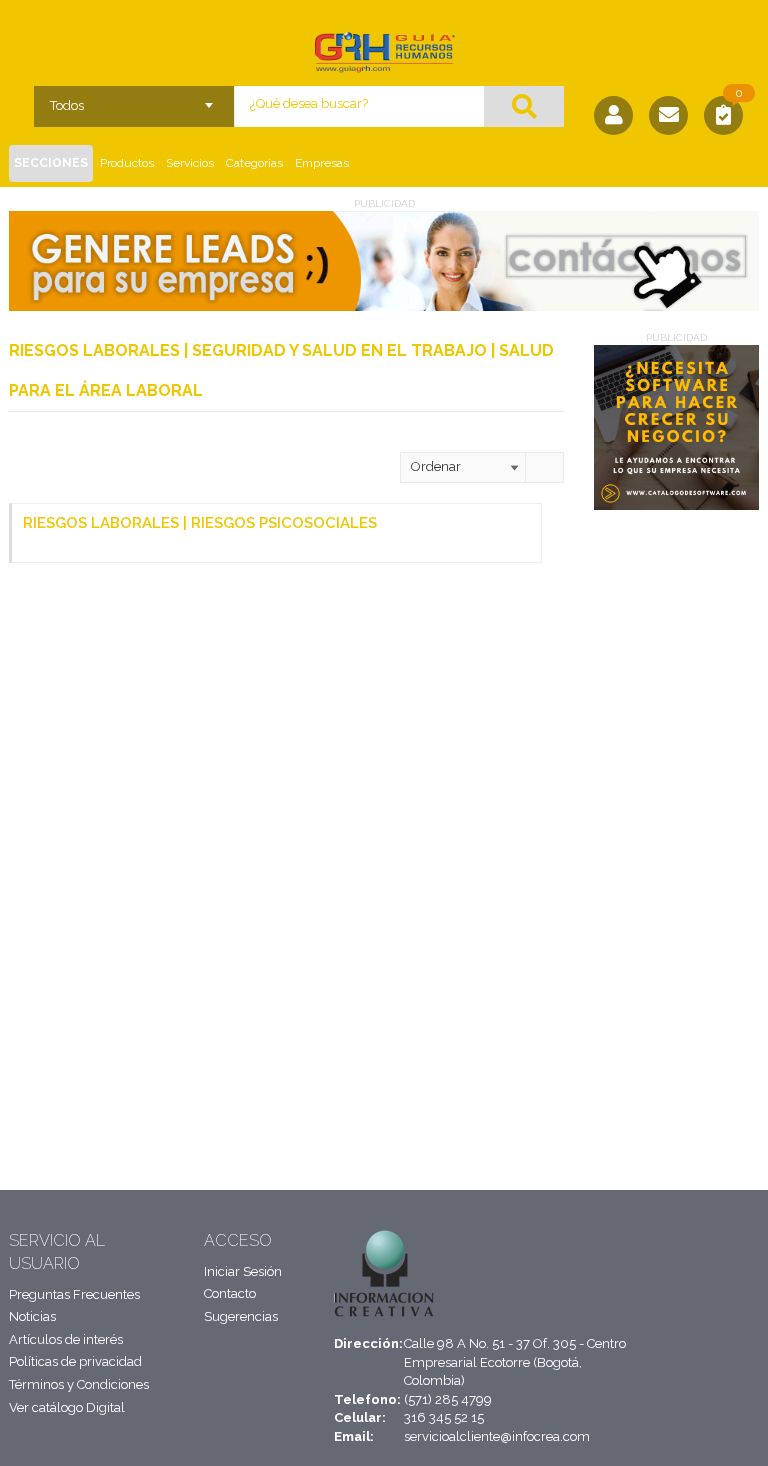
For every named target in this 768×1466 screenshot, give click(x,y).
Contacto (230, 1293)
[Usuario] (613, 115)
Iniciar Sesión (243, 1271)
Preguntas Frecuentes (74, 1294)
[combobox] (134, 99)
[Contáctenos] (668, 115)
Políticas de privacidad (75, 1361)
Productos (127, 163)
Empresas (322, 163)
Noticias (32, 1316)
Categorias (254, 163)
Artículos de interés (66, 1339)
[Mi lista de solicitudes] (723, 118)
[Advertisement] (673, 830)
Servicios (190, 163)
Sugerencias (241, 1316)
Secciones (51, 163)
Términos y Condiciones (79, 1384)
